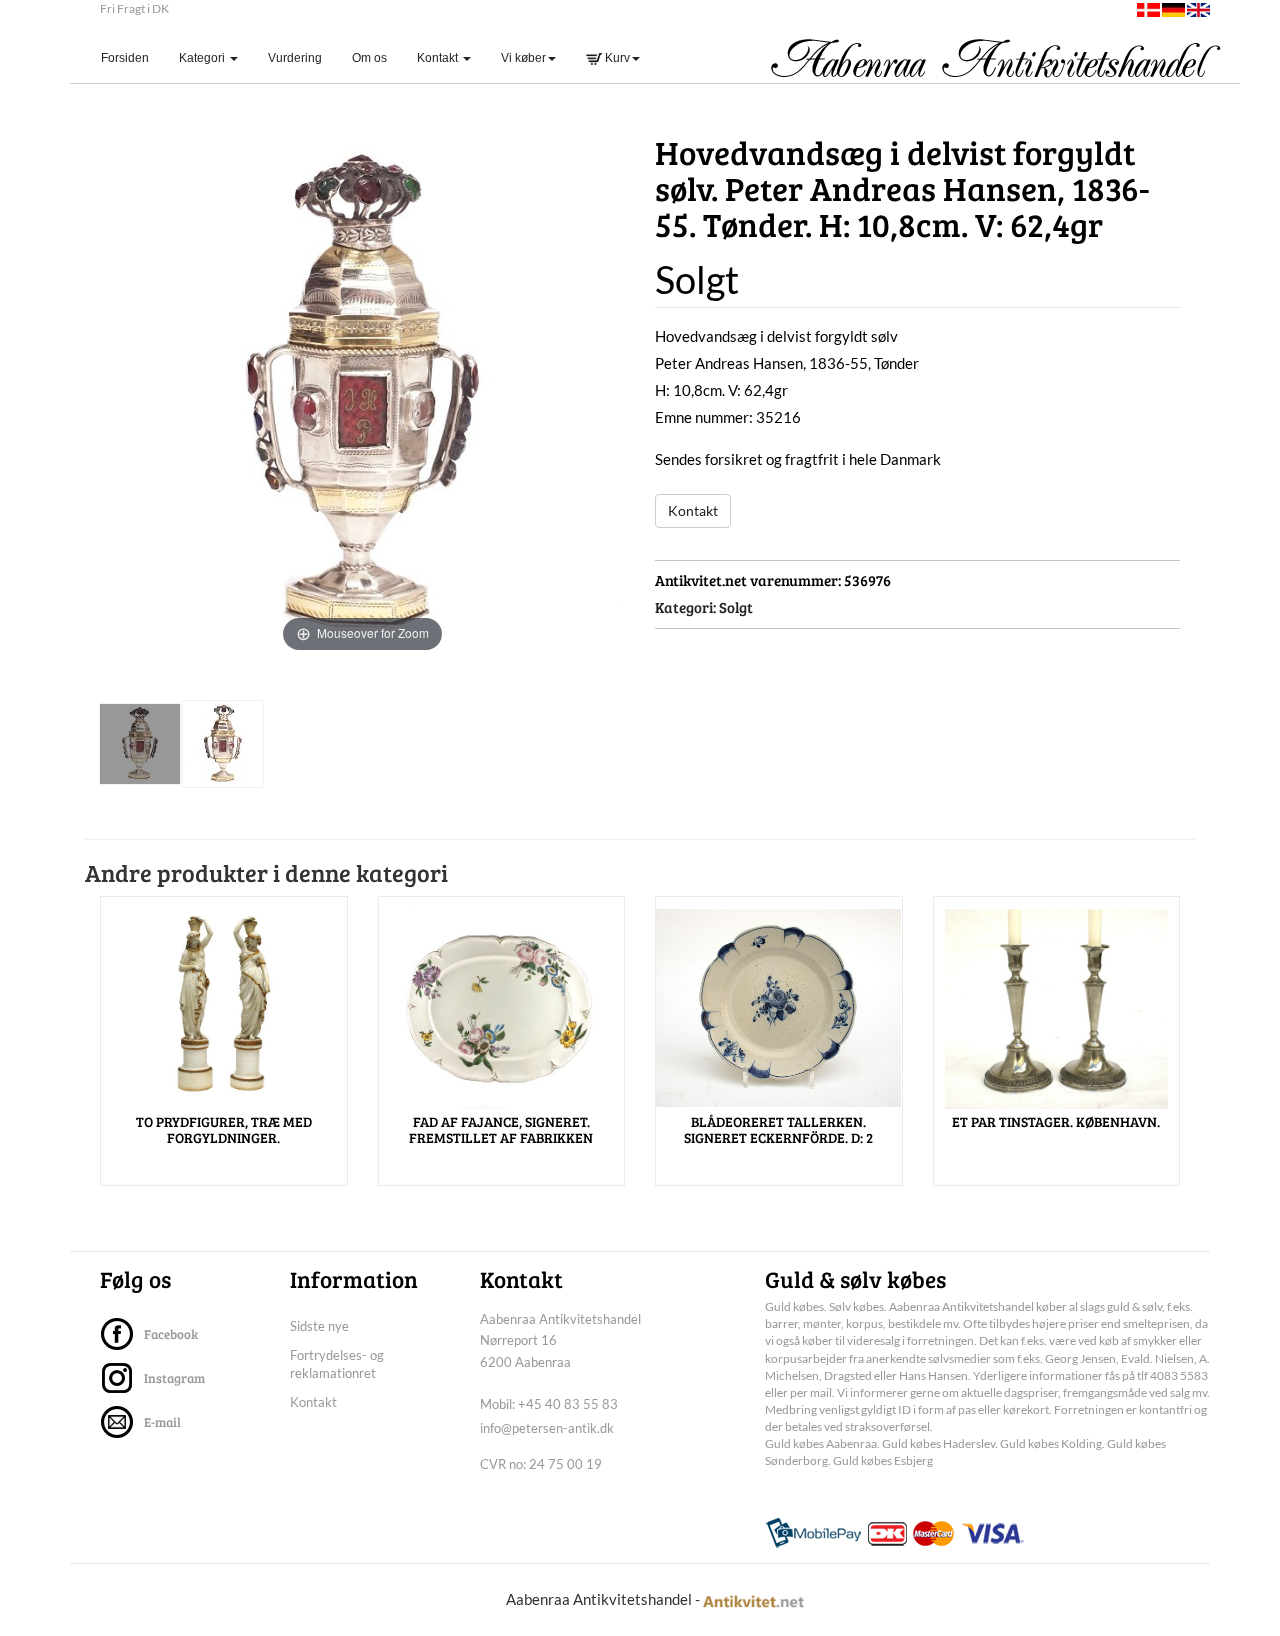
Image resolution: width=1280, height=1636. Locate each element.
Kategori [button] (203, 58)
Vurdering (295, 58)
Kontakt (693, 510)
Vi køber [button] (523, 58)
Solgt (736, 607)
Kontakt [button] (439, 58)
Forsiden (132, 57)
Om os (369, 58)
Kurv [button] (616, 58)
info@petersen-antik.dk (547, 1428)
